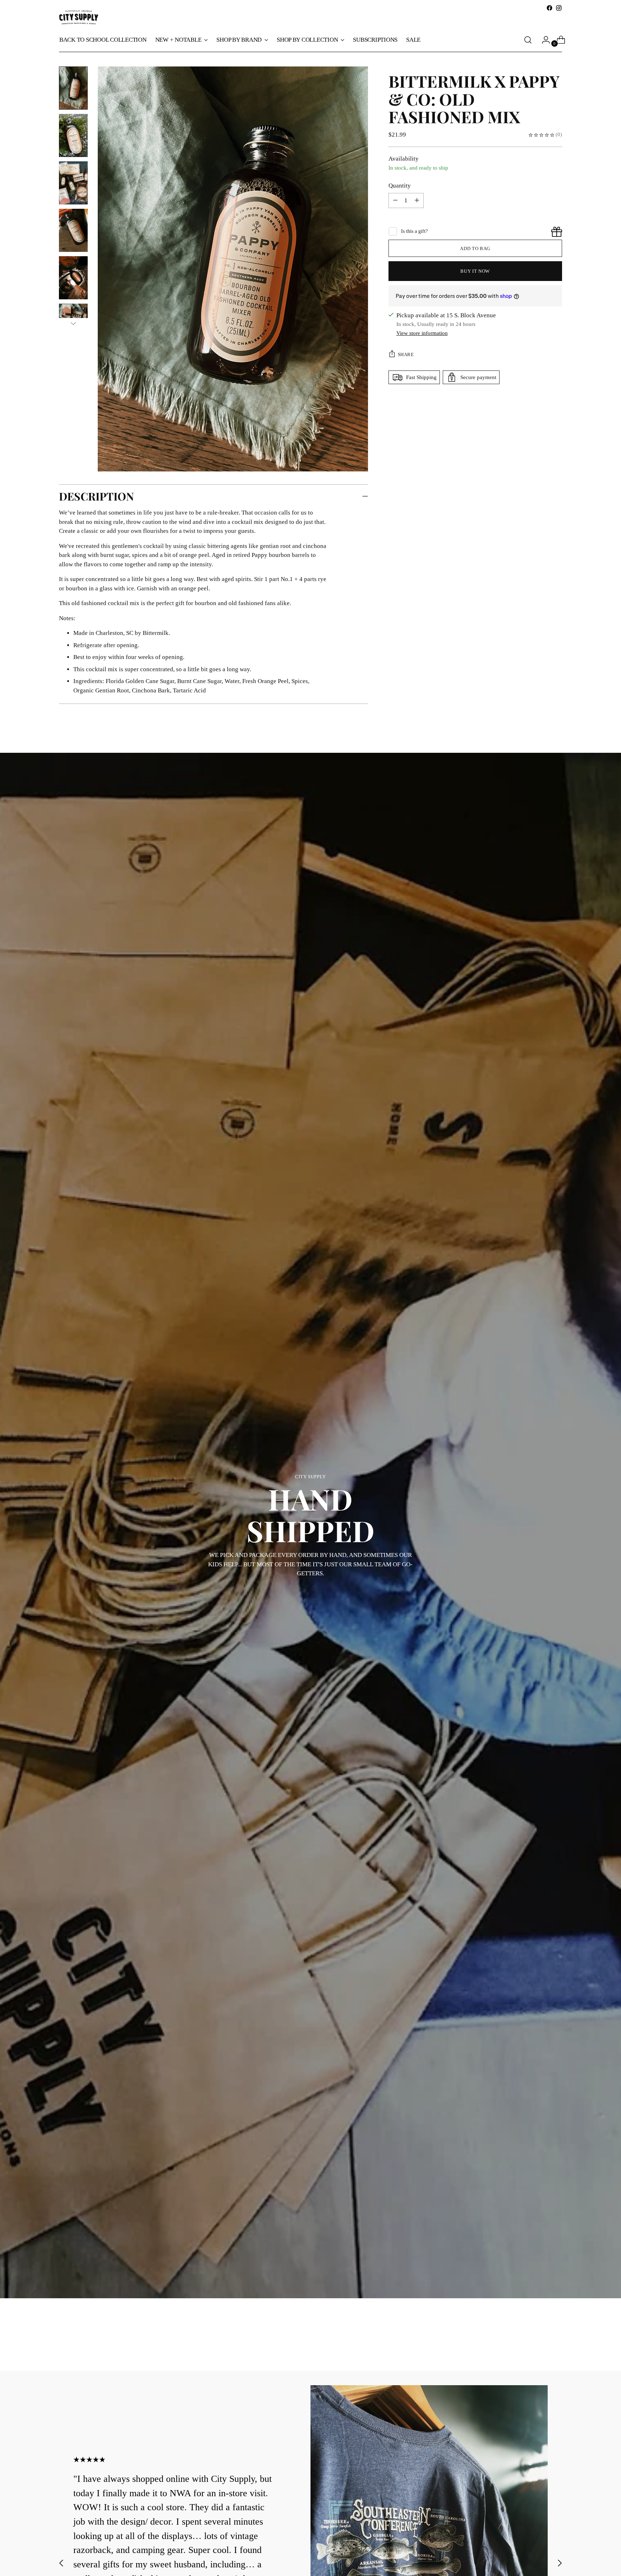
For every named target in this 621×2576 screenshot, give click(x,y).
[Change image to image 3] (73, 183)
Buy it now (475, 271)
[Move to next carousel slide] (556, 2346)
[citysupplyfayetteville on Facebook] (549, 8)
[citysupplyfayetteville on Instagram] (559, 8)
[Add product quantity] (395, 201)
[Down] (73, 323)
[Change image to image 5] (73, 278)
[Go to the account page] (543, 40)
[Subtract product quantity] (417, 201)
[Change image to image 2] (73, 135)
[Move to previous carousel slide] (539, 2346)
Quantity (400, 186)
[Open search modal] (528, 40)
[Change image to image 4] (73, 230)
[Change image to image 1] (73, 88)
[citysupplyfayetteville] (79, 17)
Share (406, 354)
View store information (422, 333)
